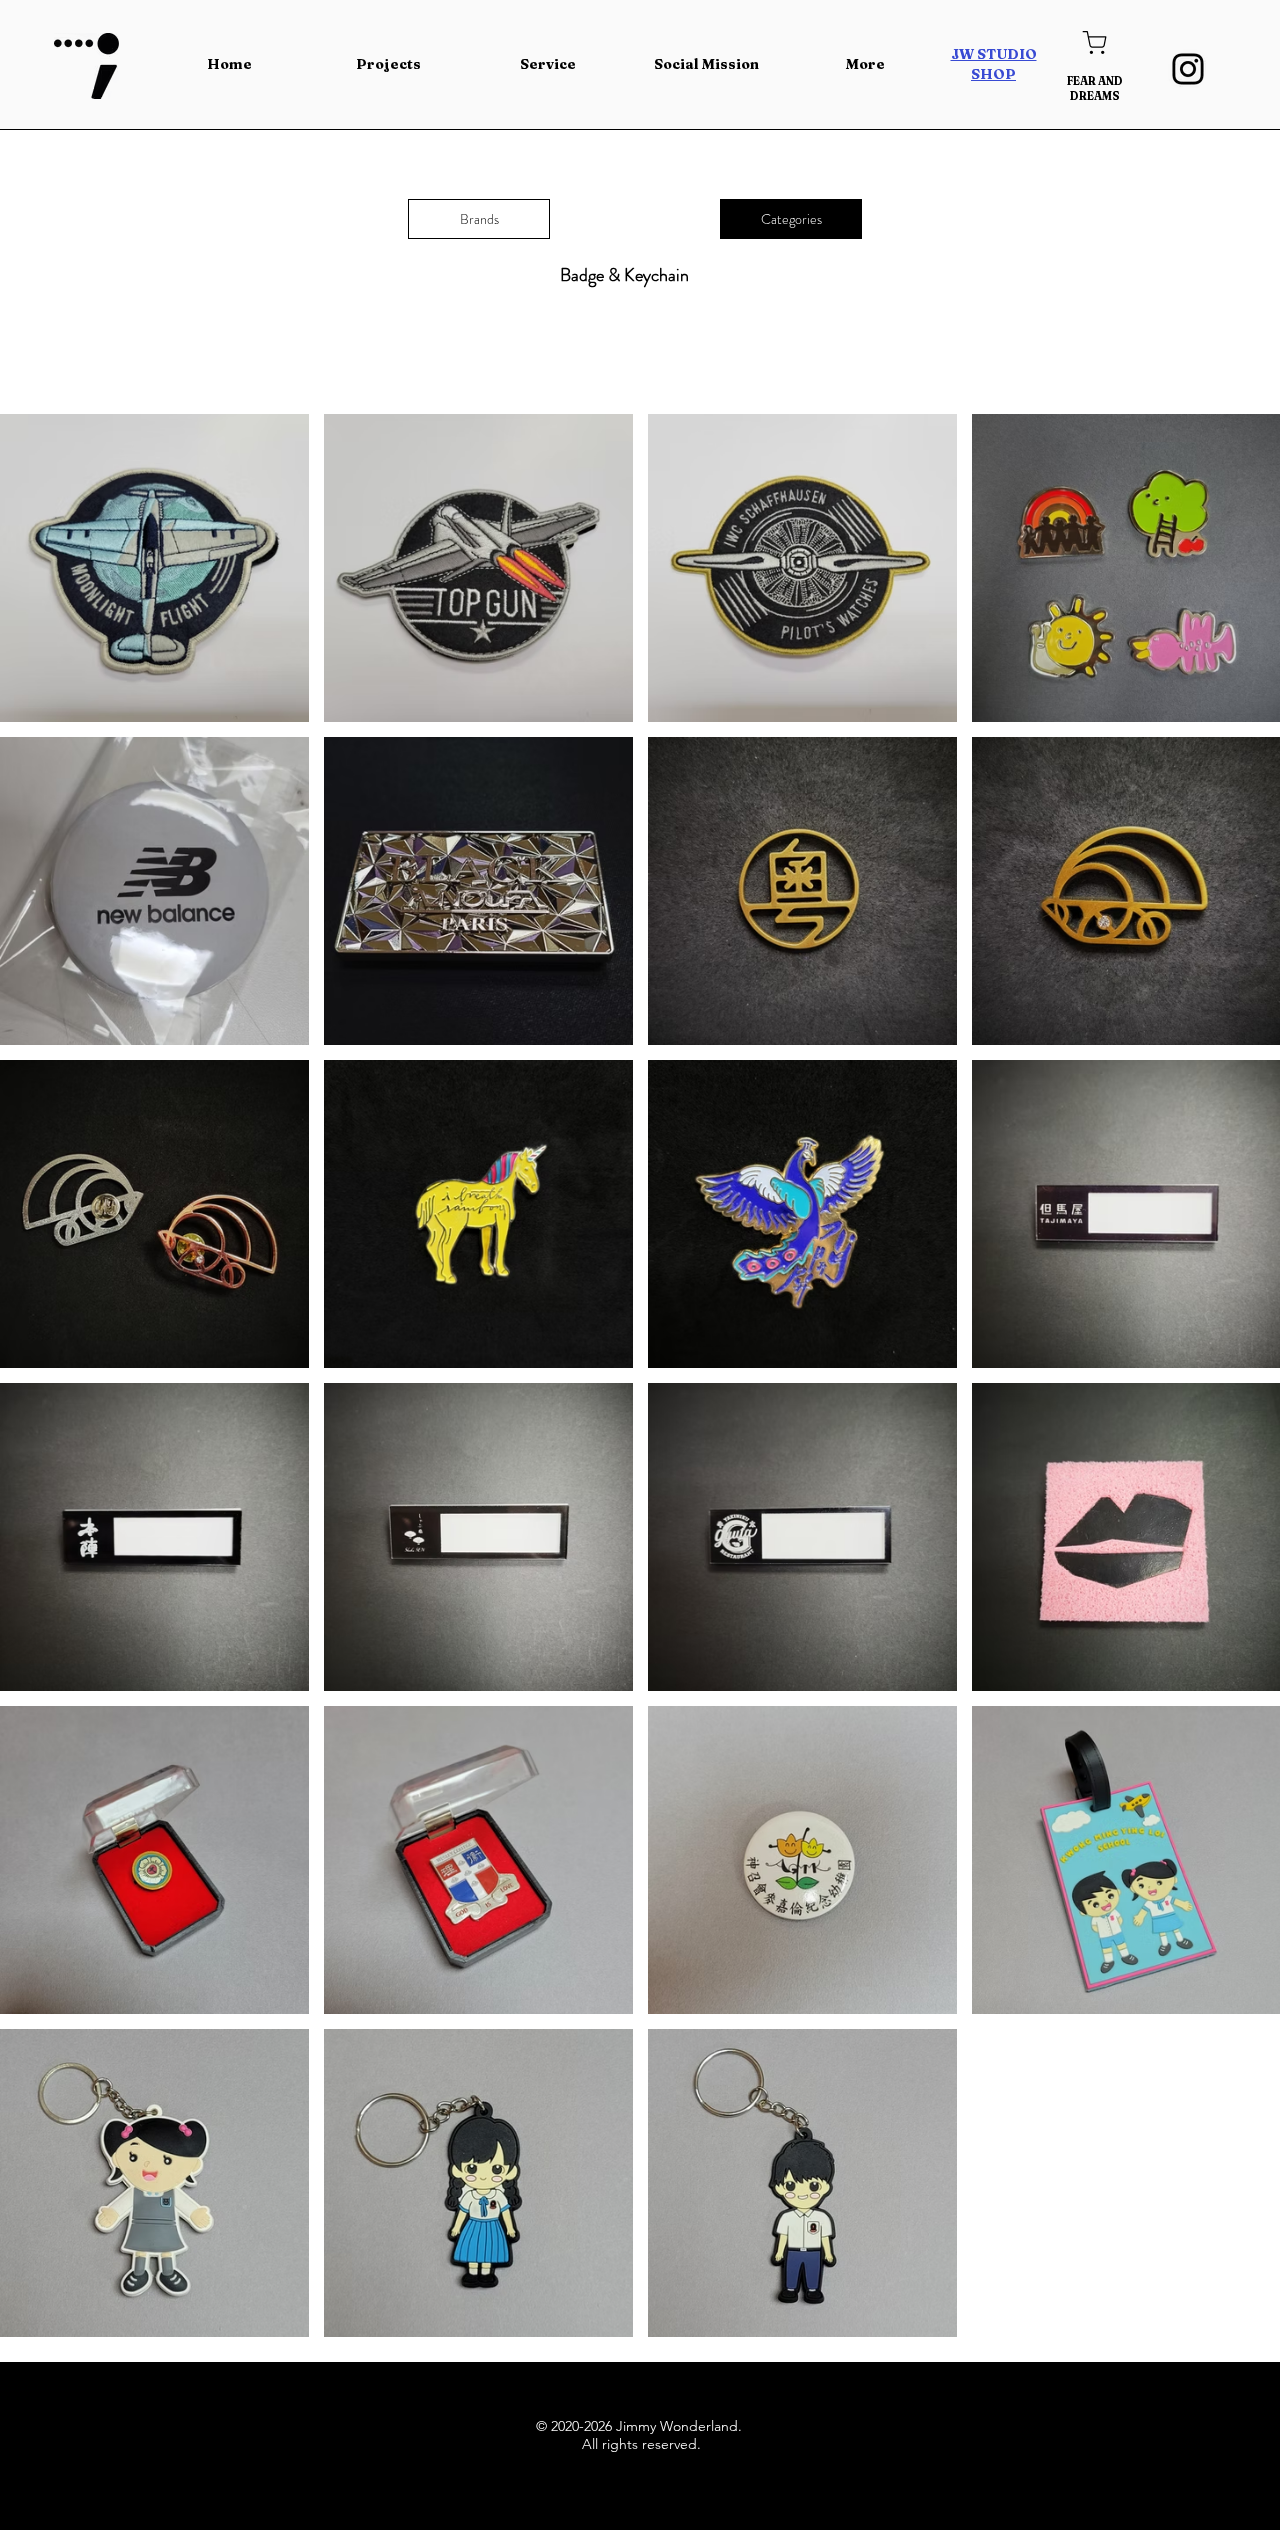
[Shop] (1094, 42)
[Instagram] (1188, 69)
